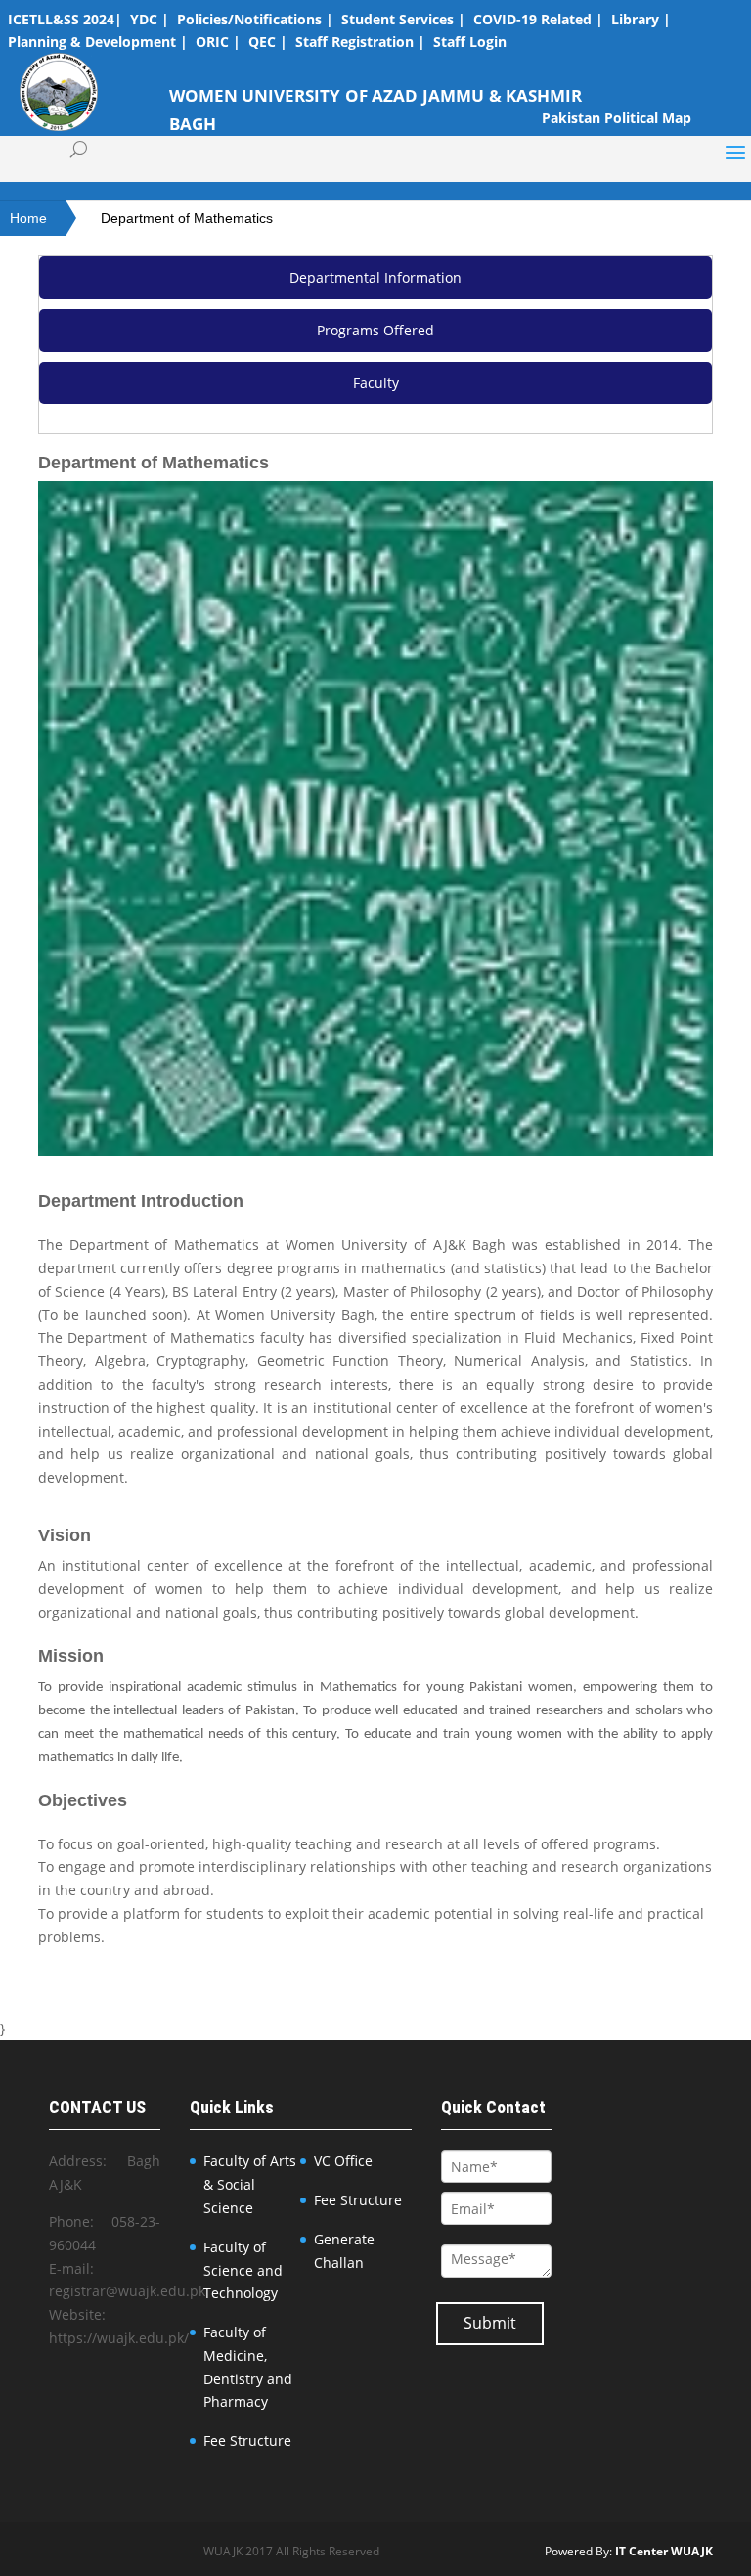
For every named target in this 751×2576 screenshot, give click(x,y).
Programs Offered (375, 330)
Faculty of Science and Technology (243, 2270)
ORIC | (218, 42)
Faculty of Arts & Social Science (250, 2184)
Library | (641, 19)
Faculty (376, 383)
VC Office (343, 2161)
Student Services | (403, 19)
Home (28, 218)
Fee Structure (247, 2441)
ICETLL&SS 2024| (65, 19)
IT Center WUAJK (664, 2551)
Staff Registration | (360, 42)
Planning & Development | (98, 42)
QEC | (268, 42)
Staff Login (470, 42)
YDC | (150, 19)
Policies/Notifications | (255, 19)
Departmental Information (375, 277)
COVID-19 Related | (538, 19)
